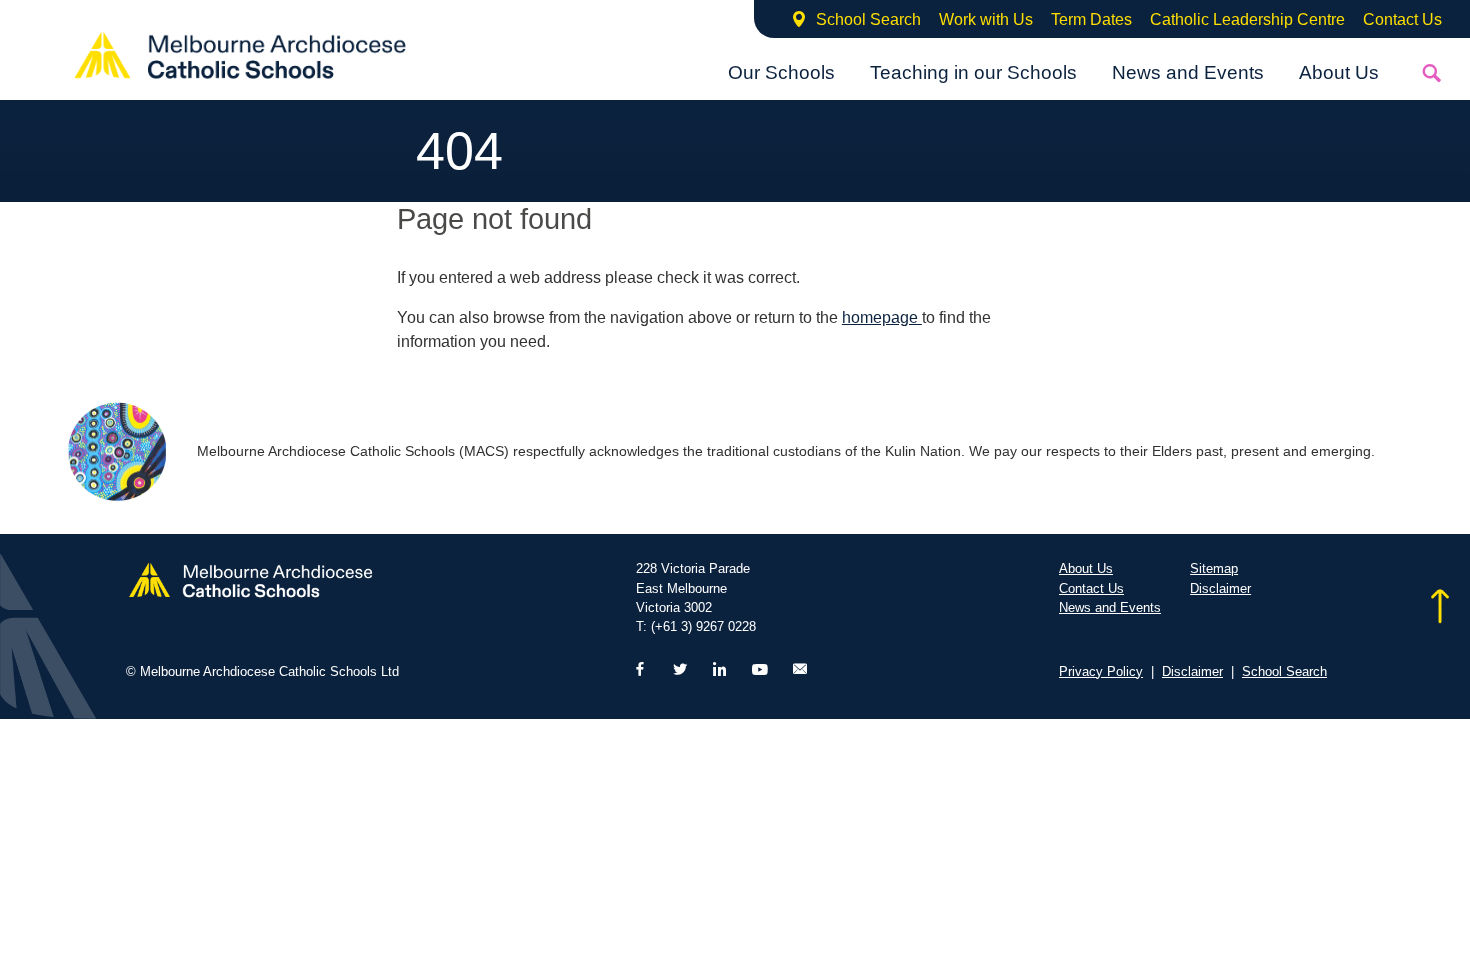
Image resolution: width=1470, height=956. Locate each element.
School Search (868, 19)
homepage (882, 317)
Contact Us (1402, 19)
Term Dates (1091, 19)
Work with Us (986, 19)
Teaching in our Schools (973, 72)
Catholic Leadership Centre (1247, 19)
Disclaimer (1220, 588)
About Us (1339, 72)
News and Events (1188, 72)
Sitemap (1214, 568)
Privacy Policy (1101, 671)
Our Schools (781, 72)
